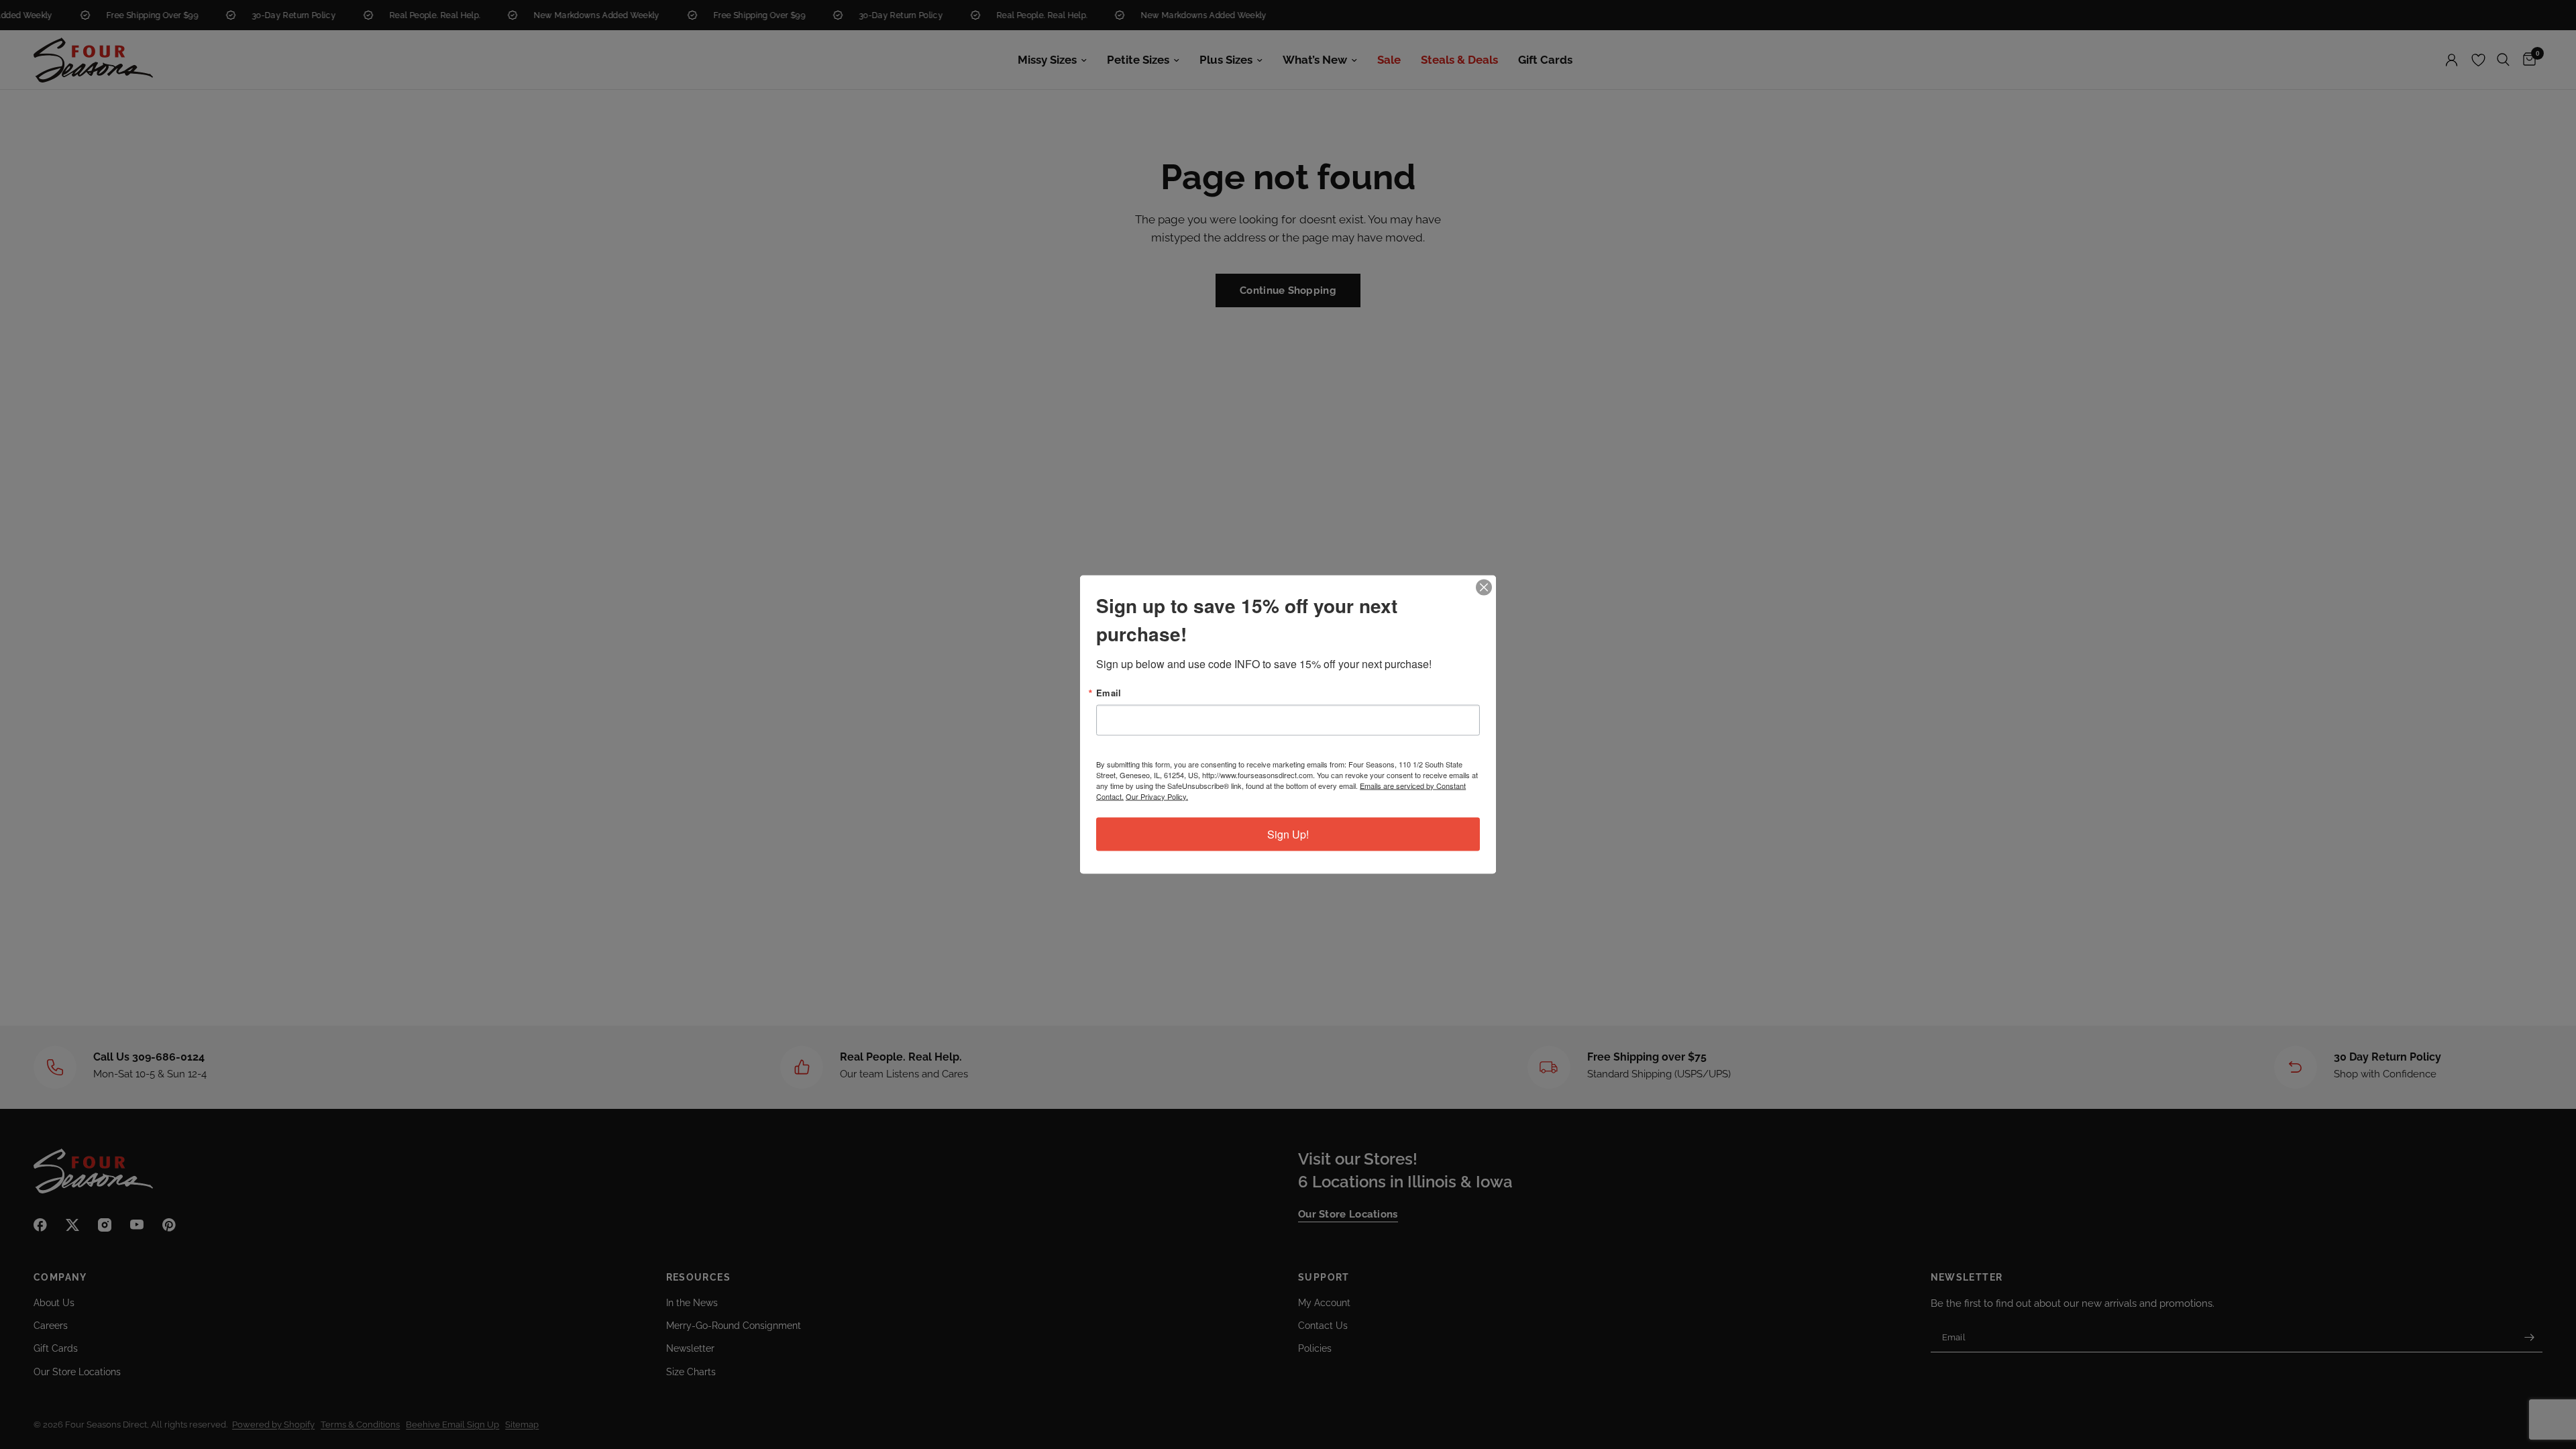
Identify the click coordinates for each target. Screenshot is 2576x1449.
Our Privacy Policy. (1157, 796)
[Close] (1484, 588)
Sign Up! (1288, 834)
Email (1109, 693)
